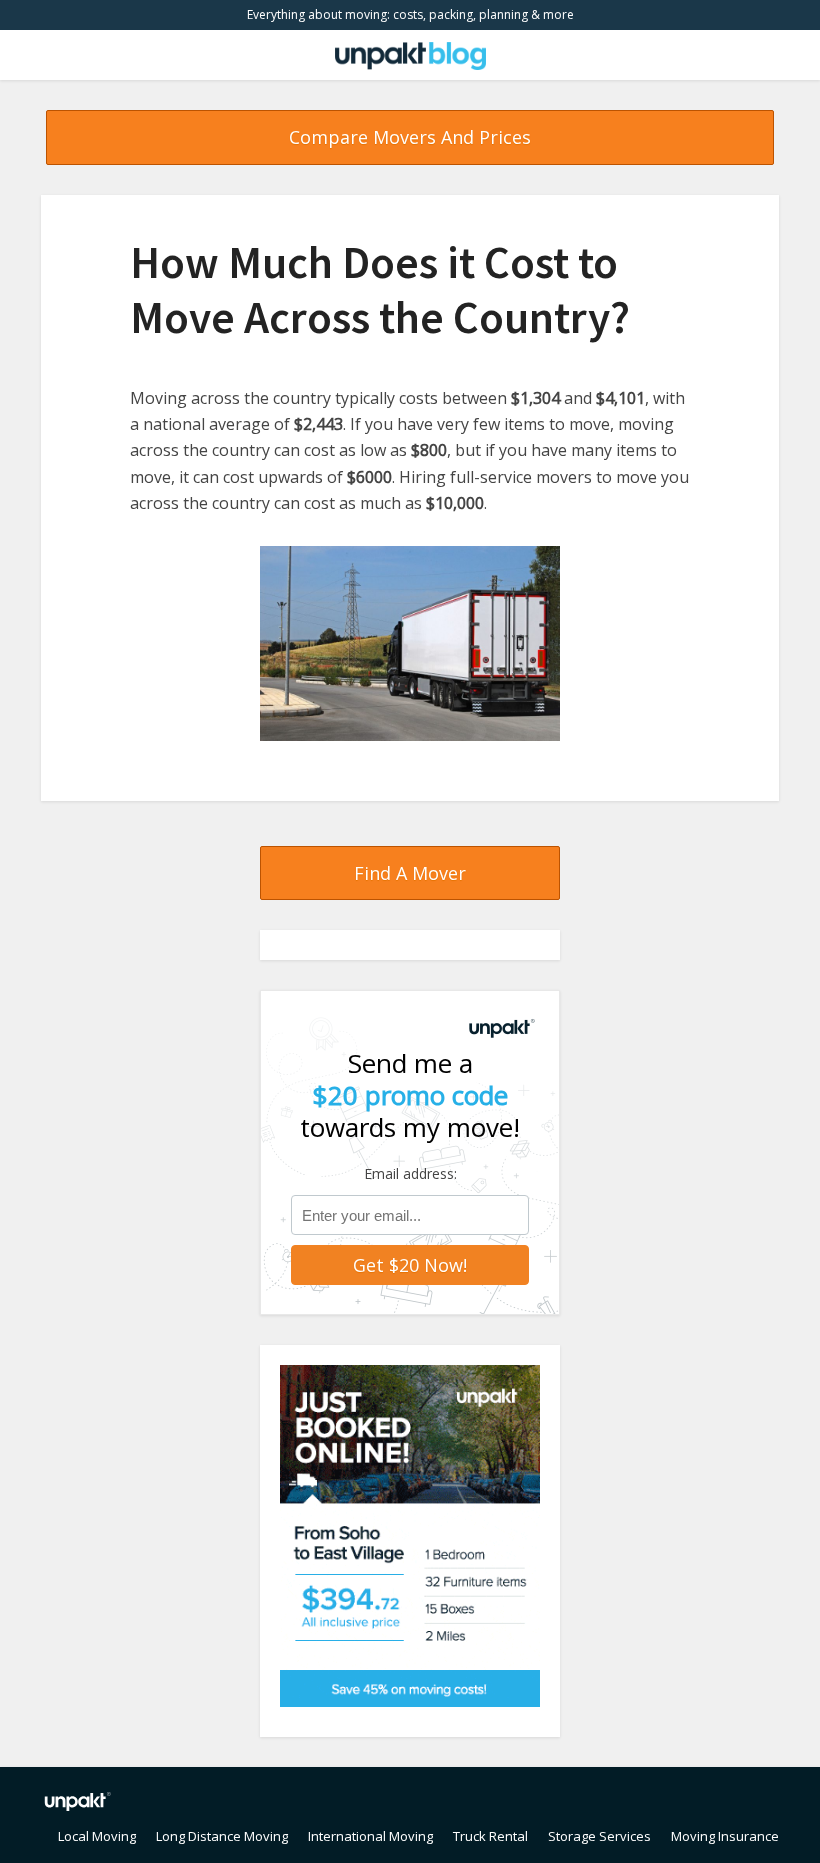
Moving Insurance (725, 1836)
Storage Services (599, 1836)
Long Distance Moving (222, 1836)
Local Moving (97, 1836)
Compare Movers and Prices (410, 137)
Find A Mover (410, 873)
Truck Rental (490, 1836)
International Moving (370, 1836)
